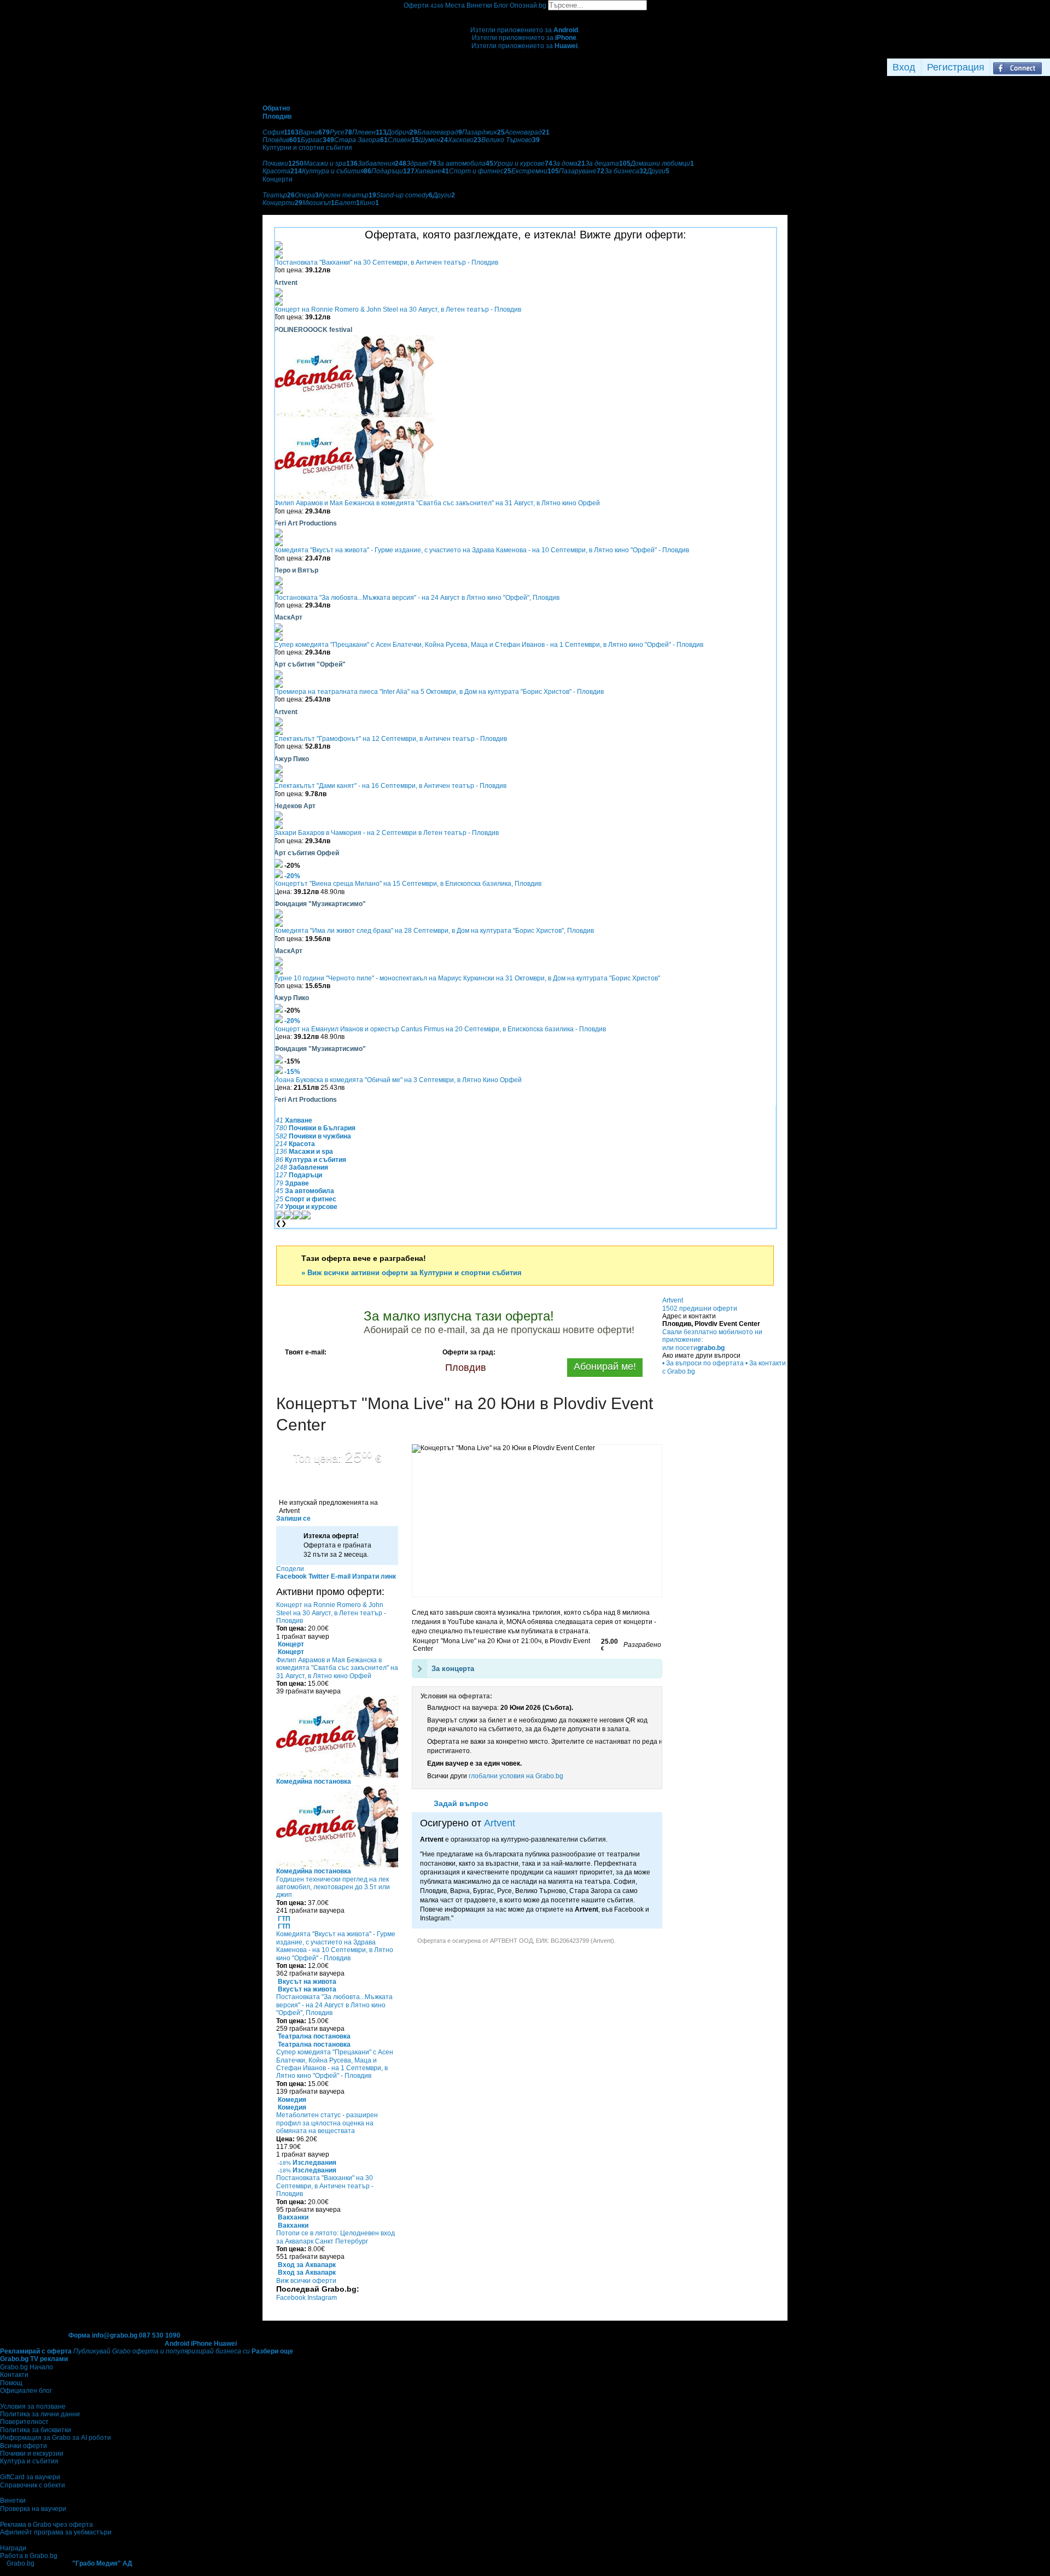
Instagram (322, 2298)
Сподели (290, 1569)
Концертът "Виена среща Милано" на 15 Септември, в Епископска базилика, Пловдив (408, 884)
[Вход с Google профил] (1047, 67)
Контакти (14, 2375)
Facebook (292, 2298)
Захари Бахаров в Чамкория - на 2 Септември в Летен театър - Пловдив (386, 833)
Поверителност (24, 2422)
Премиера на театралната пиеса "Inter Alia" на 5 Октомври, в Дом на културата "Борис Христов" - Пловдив (439, 692)
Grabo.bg (21, 2563)
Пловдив (466, 1368)
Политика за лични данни (40, 2414)
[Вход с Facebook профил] (1017, 67)
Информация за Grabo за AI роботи (56, 2438)
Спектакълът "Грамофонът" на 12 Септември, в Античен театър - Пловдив (390, 739)
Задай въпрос (461, 1803)
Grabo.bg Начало (27, 2367)
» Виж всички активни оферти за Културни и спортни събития (412, 1273)
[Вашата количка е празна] (525, 14)
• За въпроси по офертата (703, 1363)
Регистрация (956, 67)
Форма (79, 2335)
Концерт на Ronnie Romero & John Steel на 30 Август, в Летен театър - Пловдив (398, 309)
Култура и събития (29, 2461)
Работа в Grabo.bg (29, 2556)
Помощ (11, 2383)
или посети (693, 1348)
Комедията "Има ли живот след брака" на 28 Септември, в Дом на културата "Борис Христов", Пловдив (434, 931)
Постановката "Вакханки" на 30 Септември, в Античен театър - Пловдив (386, 262)
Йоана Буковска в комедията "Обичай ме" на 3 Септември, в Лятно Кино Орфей (398, 1080)
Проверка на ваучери (33, 2509)
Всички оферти (24, 2446)
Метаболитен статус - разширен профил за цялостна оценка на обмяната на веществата (327, 2123)
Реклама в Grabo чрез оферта (46, 2525)
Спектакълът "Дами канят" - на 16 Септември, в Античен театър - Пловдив (390, 786)
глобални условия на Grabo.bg (516, 1776)
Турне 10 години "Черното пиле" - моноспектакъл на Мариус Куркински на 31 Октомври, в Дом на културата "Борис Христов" (467, 978)
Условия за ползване (33, 2406)
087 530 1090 (160, 2335)
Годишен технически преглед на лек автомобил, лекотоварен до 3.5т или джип (333, 1887)
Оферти (424, 5)
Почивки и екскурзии (32, 2454)
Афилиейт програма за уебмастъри (56, 2532)
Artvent (500, 1823)
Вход (904, 67)
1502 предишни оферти (700, 1309)
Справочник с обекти (33, 2485)
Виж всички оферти (306, 2281)
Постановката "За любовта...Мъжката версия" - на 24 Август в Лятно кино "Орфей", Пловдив (417, 598)
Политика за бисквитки (36, 2430)
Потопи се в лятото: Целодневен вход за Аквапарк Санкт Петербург (336, 2237)
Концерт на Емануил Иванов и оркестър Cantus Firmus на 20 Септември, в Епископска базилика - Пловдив (440, 1029)
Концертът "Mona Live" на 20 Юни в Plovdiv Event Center (465, 1414)
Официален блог (26, 2391)
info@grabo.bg (115, 2335)
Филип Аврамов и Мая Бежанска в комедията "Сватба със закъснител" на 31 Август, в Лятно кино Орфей (437, 503)
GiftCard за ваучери (30, 2477)
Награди (13, 2548)
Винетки (13, 2501)
